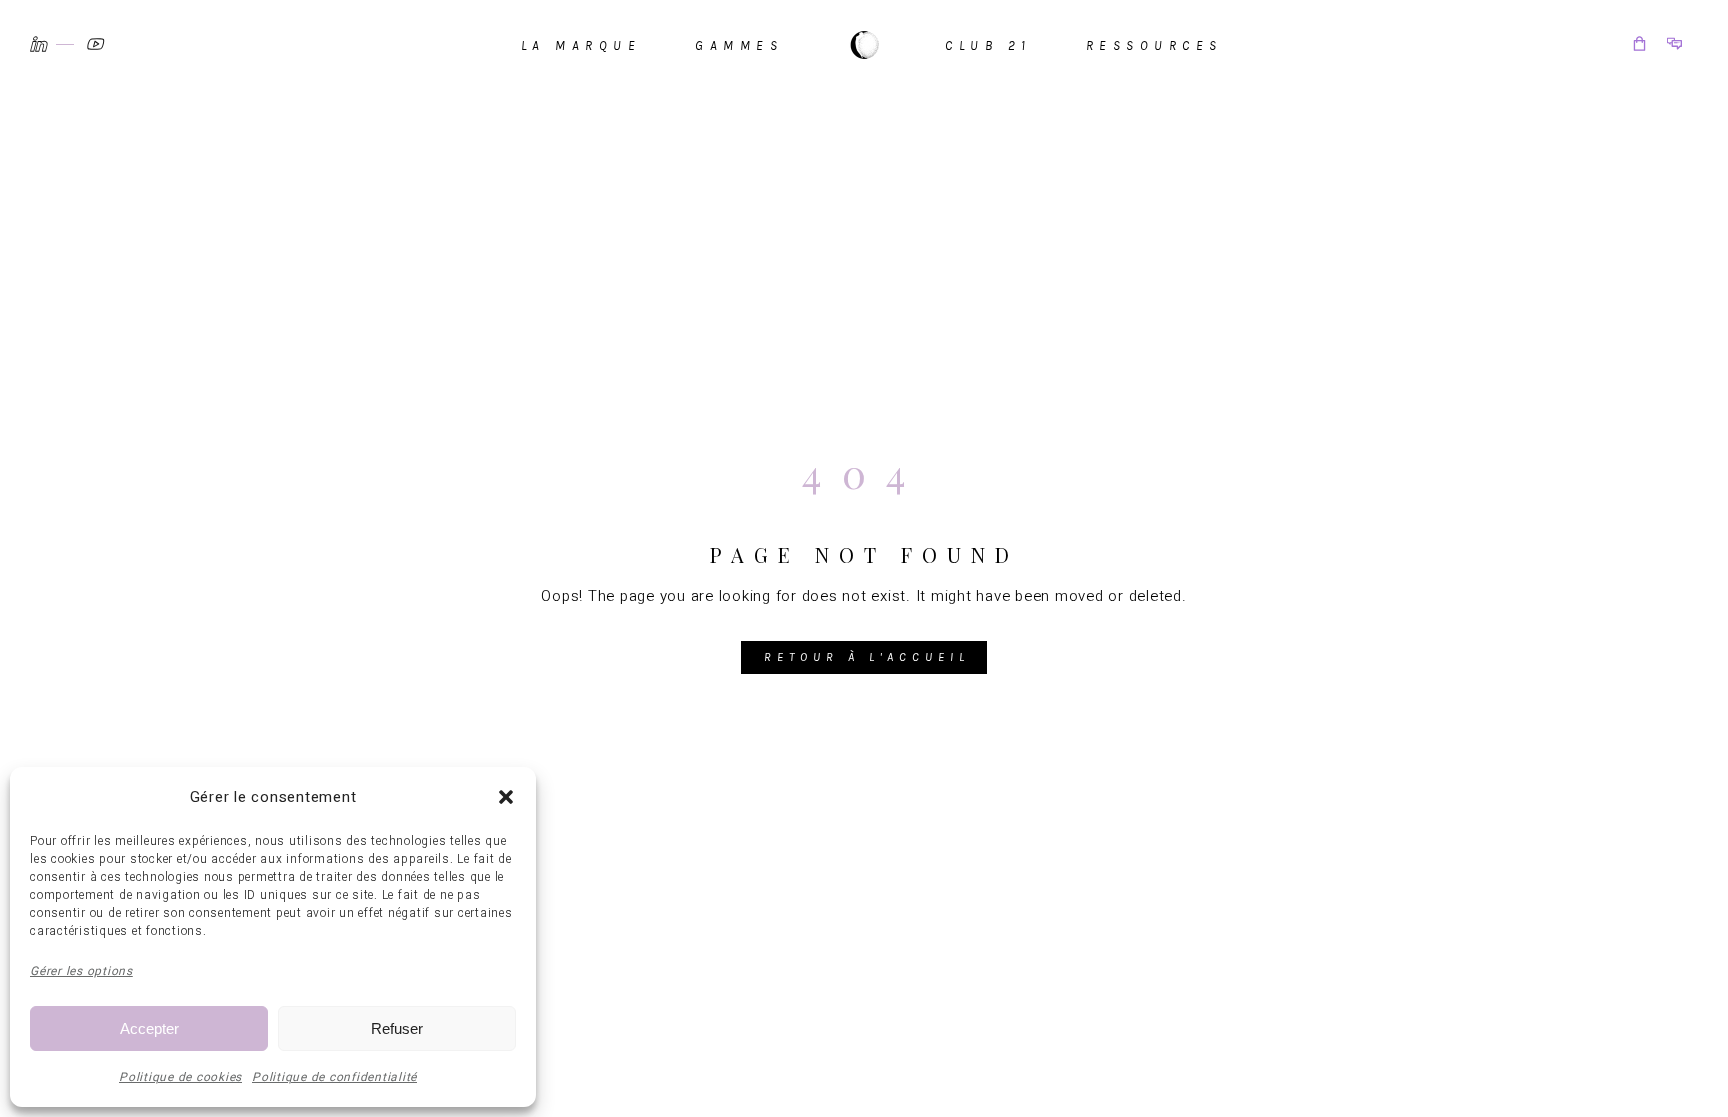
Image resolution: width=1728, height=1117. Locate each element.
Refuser (397, 1028)
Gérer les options (81, 971)
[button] (506, 797)
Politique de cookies (180, 1077)
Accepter (149, 1028)
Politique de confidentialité (334, 1077)
